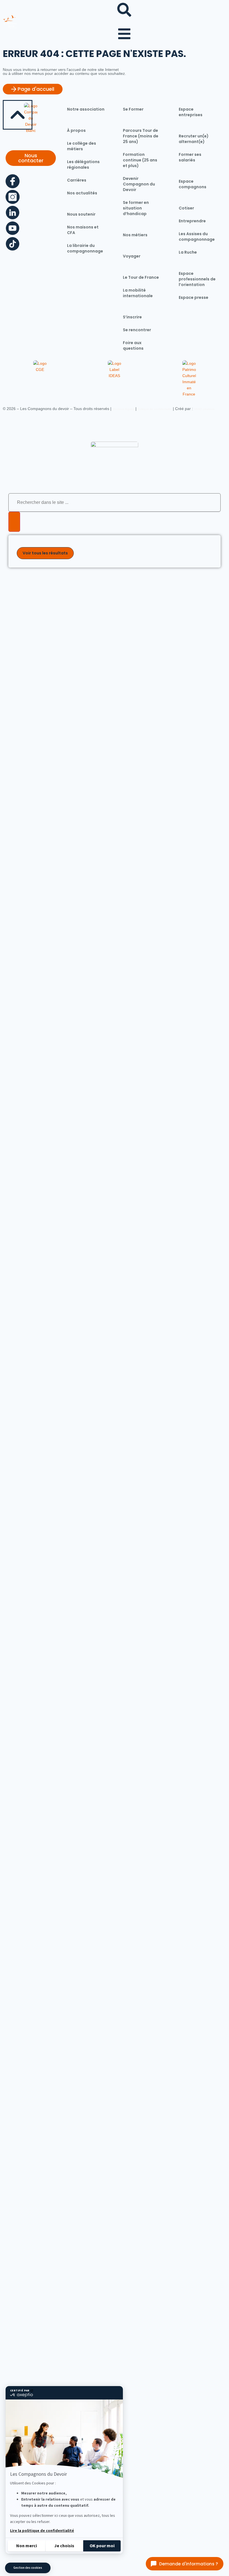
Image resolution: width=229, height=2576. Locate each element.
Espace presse (194, 297)
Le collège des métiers (82, 146)
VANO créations (204, 409)
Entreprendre (192, 221)
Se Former (133, 109)
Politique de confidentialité (155, 409)
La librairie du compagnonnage (85, 248)
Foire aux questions (133, 345)
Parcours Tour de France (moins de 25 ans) (141, 136)
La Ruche (188, 252)
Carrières (77, 180)
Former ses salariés (190, 157)
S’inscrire (132, 317)
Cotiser (186, 208)
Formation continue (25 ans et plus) (140, 160)
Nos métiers (135, 235)
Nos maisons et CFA (83, 230)
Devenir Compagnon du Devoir (139, 184)
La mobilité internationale (138, 293)
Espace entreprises (191, 112)
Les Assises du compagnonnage (197, 237)
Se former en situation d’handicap (136, 208)
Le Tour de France (141, 277)
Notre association (86, 109)
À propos (76, 130)
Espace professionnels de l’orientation (197, 279)
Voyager (132, 256)
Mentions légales (123, 409)
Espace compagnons (193, 184)
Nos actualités (82, 193)
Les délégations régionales (83, 165)
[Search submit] (14, 522)
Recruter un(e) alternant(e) (194, 139)
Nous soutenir (81, 214)
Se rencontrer (137, 330)
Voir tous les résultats (45, 553)
